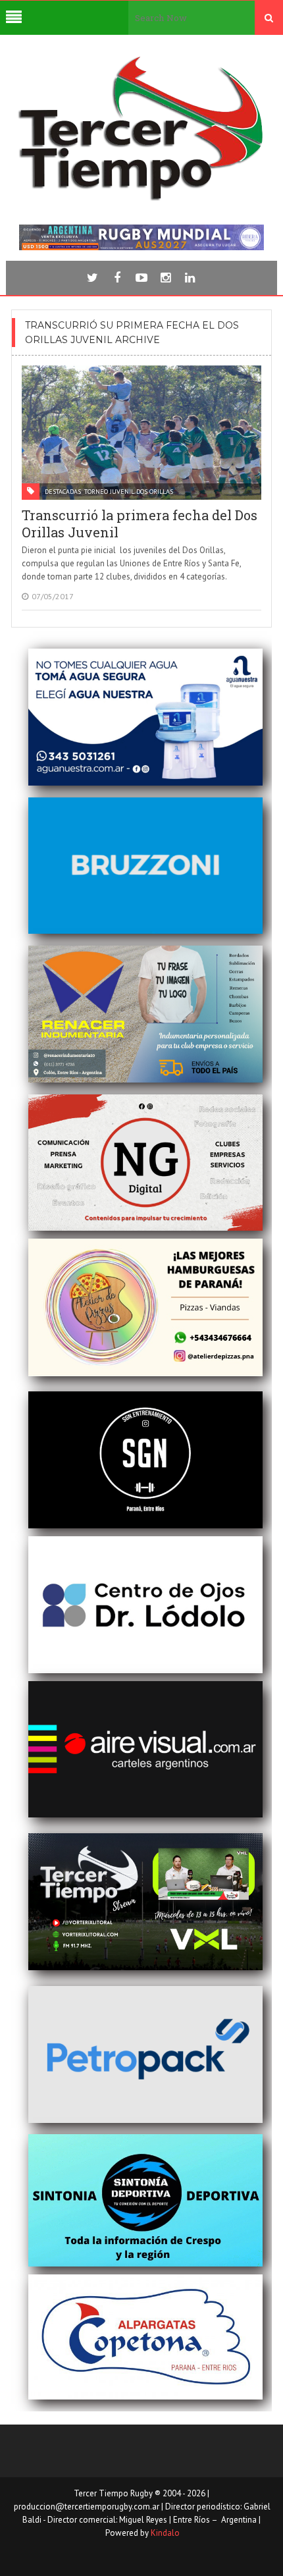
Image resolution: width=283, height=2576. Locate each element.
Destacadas (63, 492)
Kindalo (165, 2533)
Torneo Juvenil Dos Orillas (129, 492)
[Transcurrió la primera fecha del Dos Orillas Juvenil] (141, 433)
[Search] (269, 18)
